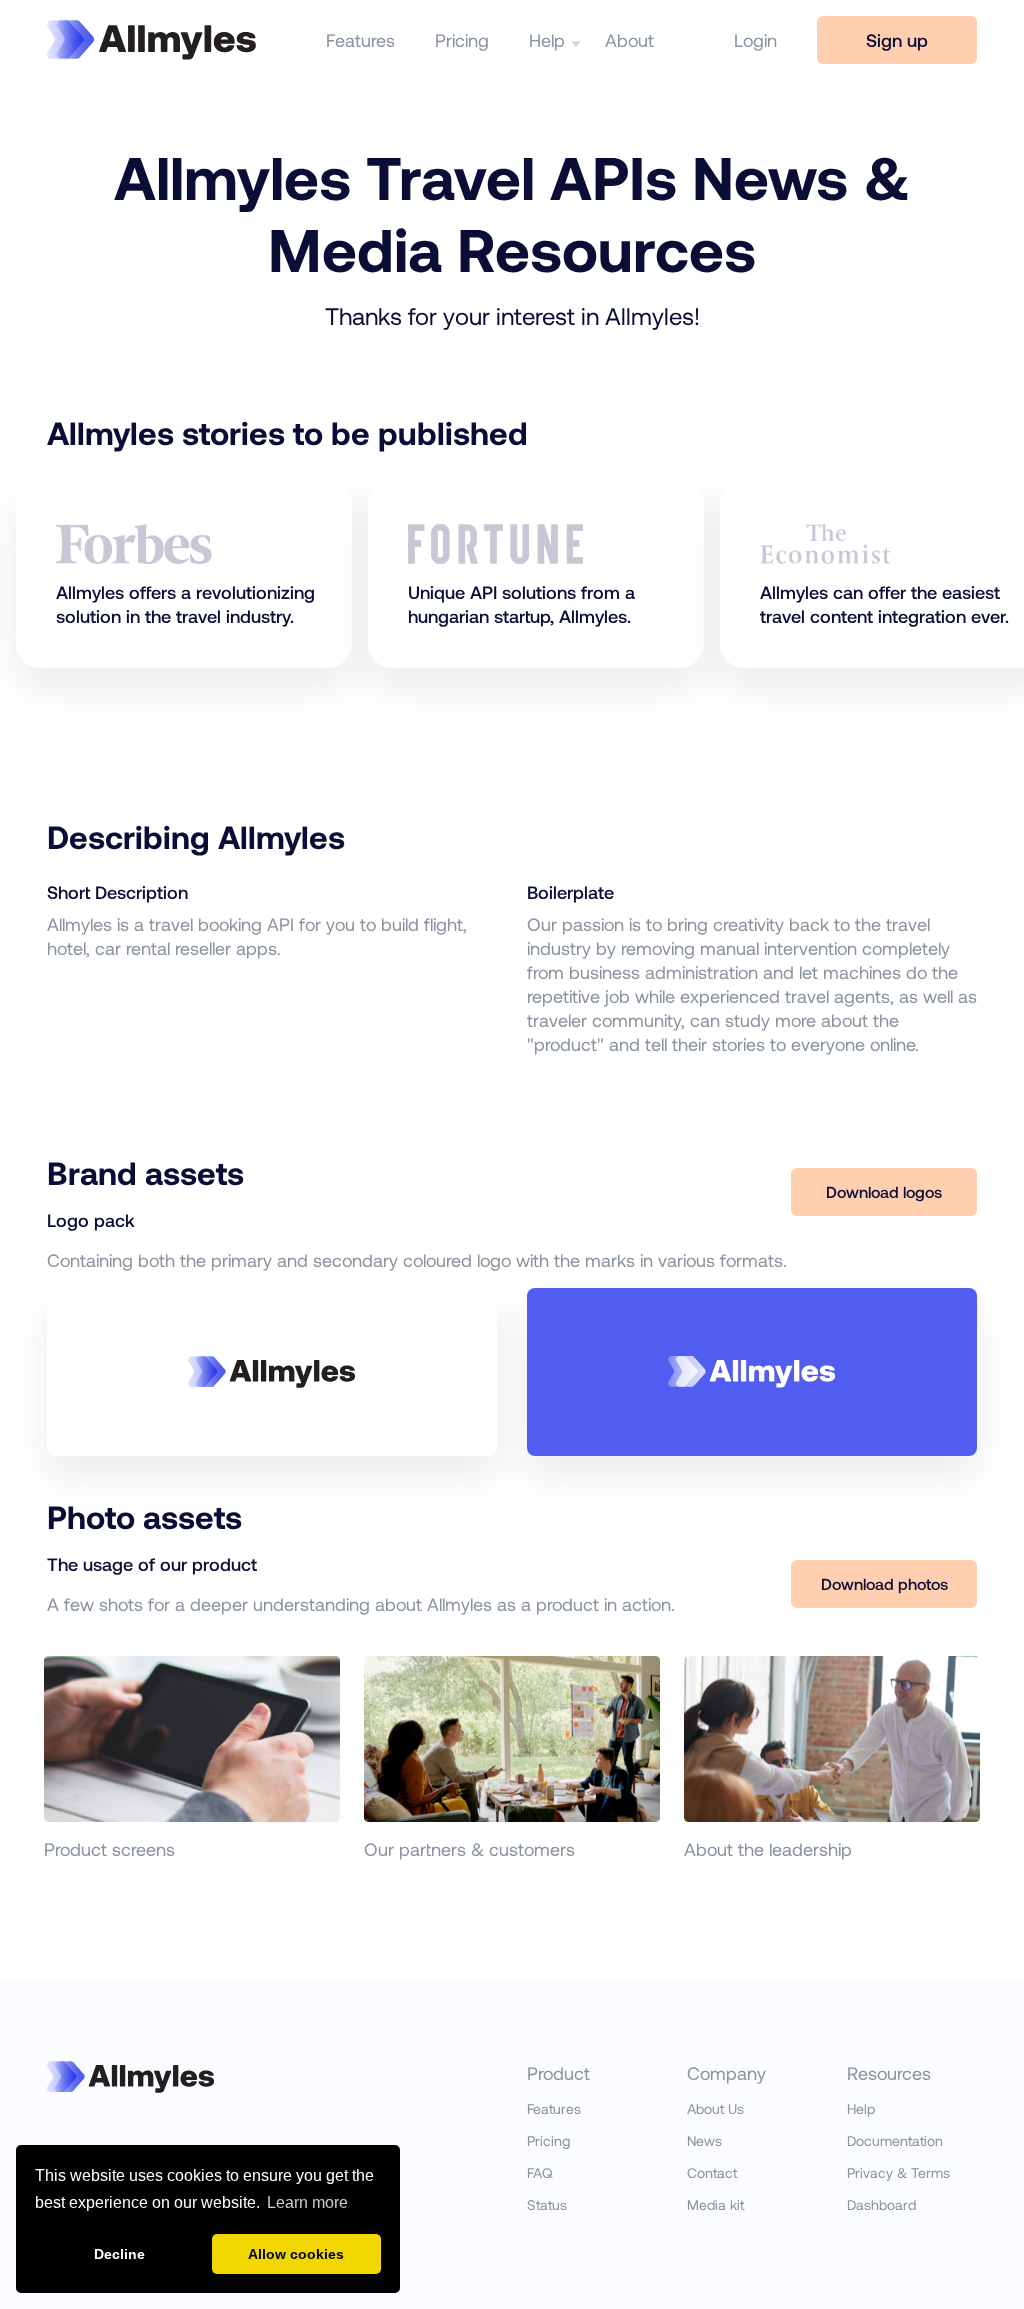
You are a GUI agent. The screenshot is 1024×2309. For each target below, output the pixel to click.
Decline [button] (119, 2254)
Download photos (884, 1583)
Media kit (715, 2204)
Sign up (897, 40)
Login (755, 40)
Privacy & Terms (898, 2172)
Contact (712, 2172)
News (704, 2140)
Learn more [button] (307, 2202)
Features (360, 40)
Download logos (884, 1191)
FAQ (540, 2172)
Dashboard (881, 2204)
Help (547, 40)
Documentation (895, 2140)
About (629, 40)
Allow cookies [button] (296, 2254)
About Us (715, 2108)
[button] (572, 40)
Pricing (462, 40)
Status (547, 2204)
